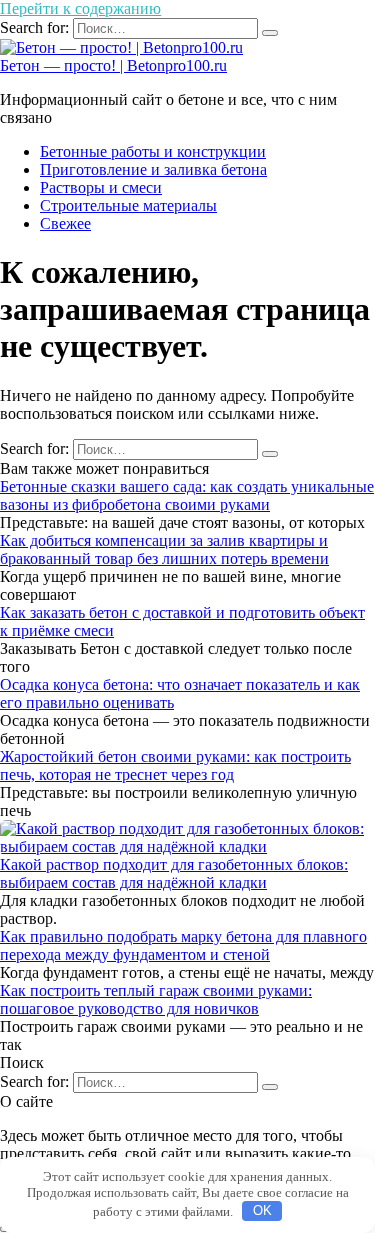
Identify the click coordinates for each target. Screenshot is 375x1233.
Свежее (65, 223)
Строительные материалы (128, 205)
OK (262, 1210)
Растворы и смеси (101, 187)
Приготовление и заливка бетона (153, 169)
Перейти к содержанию (80, 8)
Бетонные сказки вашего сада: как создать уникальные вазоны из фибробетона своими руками (187, 495)
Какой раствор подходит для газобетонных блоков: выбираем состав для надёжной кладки (174, 873)
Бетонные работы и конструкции (153, 151)
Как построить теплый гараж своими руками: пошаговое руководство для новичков (156, 999)
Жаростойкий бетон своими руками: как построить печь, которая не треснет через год (175, 765)
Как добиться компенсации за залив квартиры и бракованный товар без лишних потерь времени (164, 549)
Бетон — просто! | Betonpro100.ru (113, 65)
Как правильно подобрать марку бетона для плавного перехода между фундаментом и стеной (183, 945)
